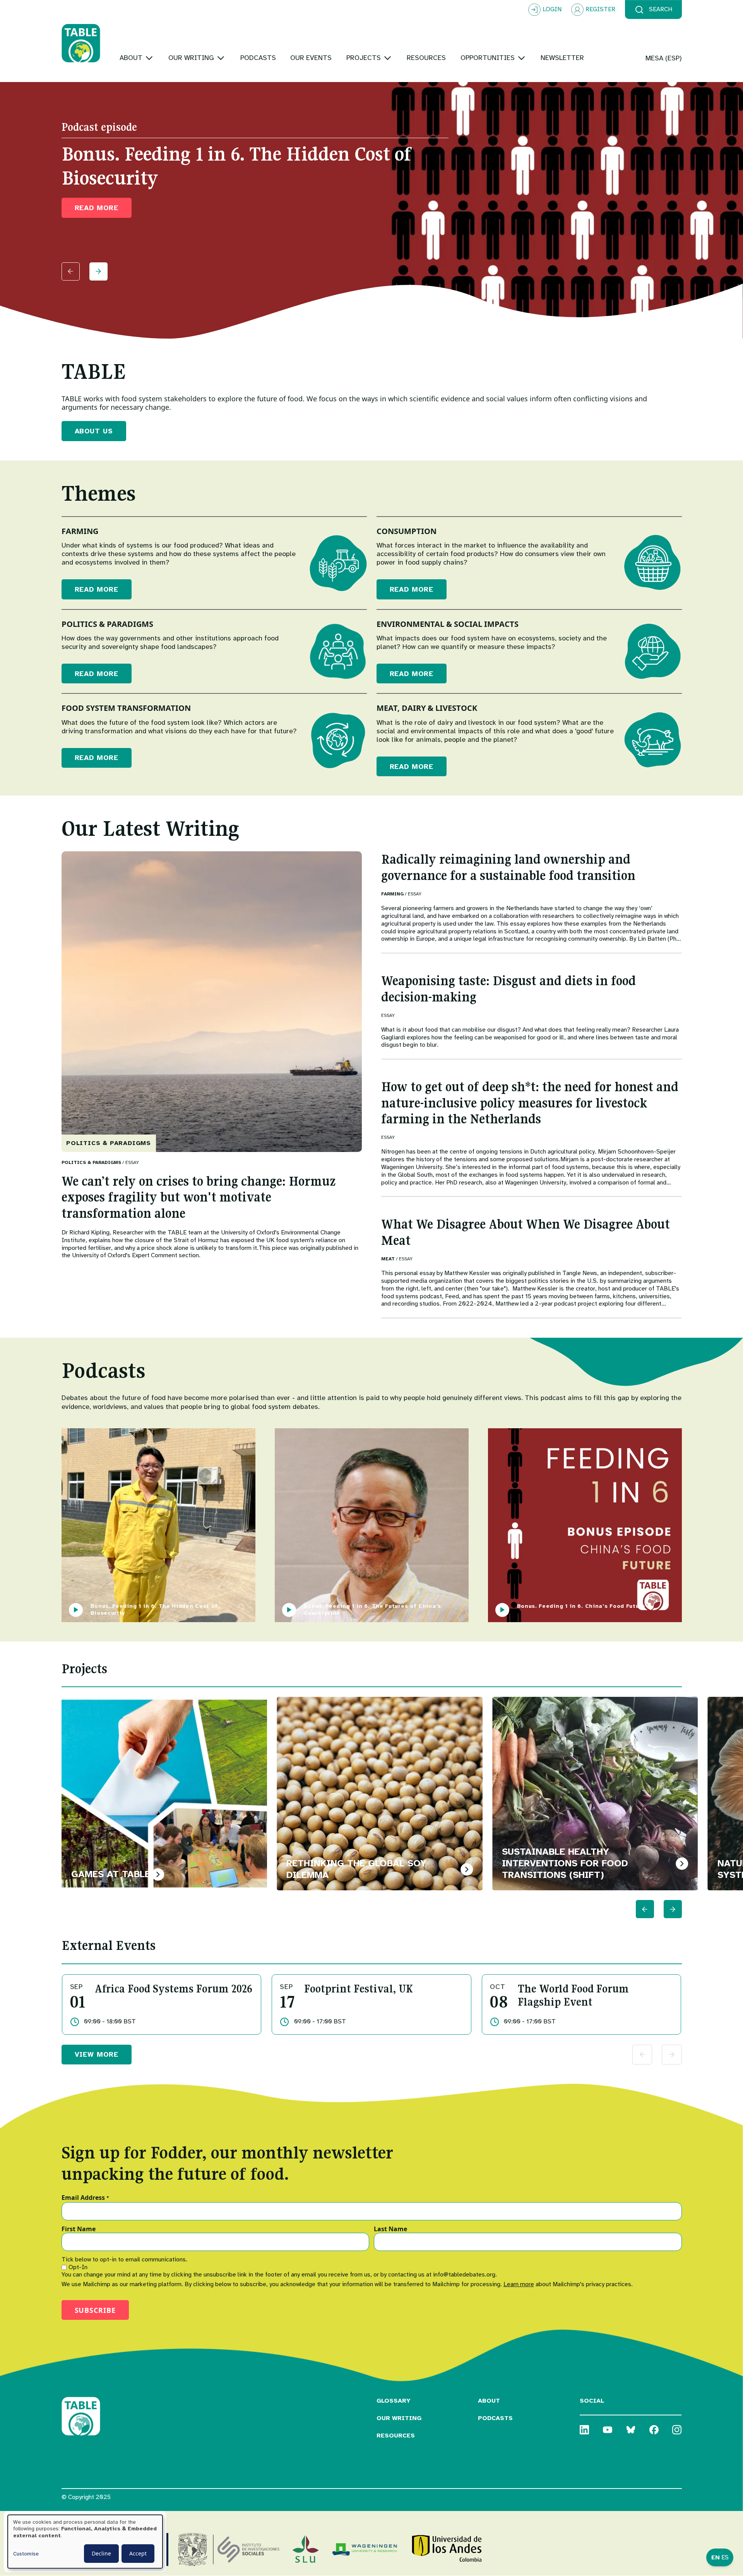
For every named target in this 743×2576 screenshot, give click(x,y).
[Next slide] (98, 271)
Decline (101, 2553)
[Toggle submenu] (149, 58)
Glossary (394, 2401)
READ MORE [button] (97, 208)
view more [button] (97, 2054)
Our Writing (399, 2418)
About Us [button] (94, 431)
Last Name (390, 2229)
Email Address (85, 2198)
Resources (396, 2436)
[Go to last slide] (645, 1909)
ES (725, 2557)
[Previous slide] (71, 271)
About (489, 2401)
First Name (79, 2229)
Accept (138, 2553)
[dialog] (85, 2542)
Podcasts (495, 2418)
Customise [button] (26, 2554)
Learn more (519, 2284)
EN (716, 2557)
